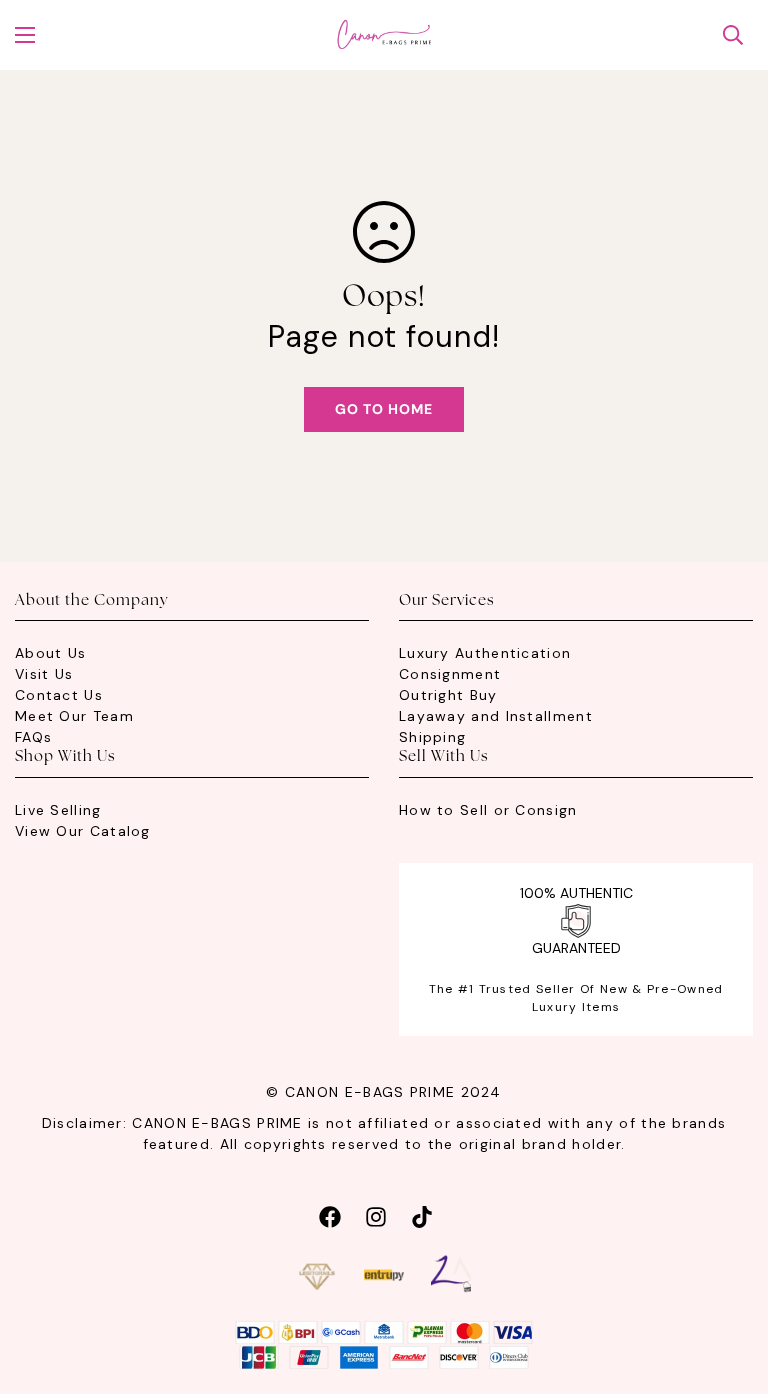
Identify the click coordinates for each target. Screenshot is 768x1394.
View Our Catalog (83, 831)
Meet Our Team (74, 716)
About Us (50, 653)
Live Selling (58, 810)
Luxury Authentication (485, 653)
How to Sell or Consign (488, 810)
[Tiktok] (422, 1214)
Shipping (432, 737)
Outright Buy (448, 695)
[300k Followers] (330, 1214)
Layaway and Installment (496, 716)
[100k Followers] (376, 1214)
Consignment (450, 674)
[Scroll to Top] (729, 1285)
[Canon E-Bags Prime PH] (384, 35)
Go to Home (384, 409)
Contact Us (59, 695)
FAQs (33, 737)
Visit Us (44, 674)
